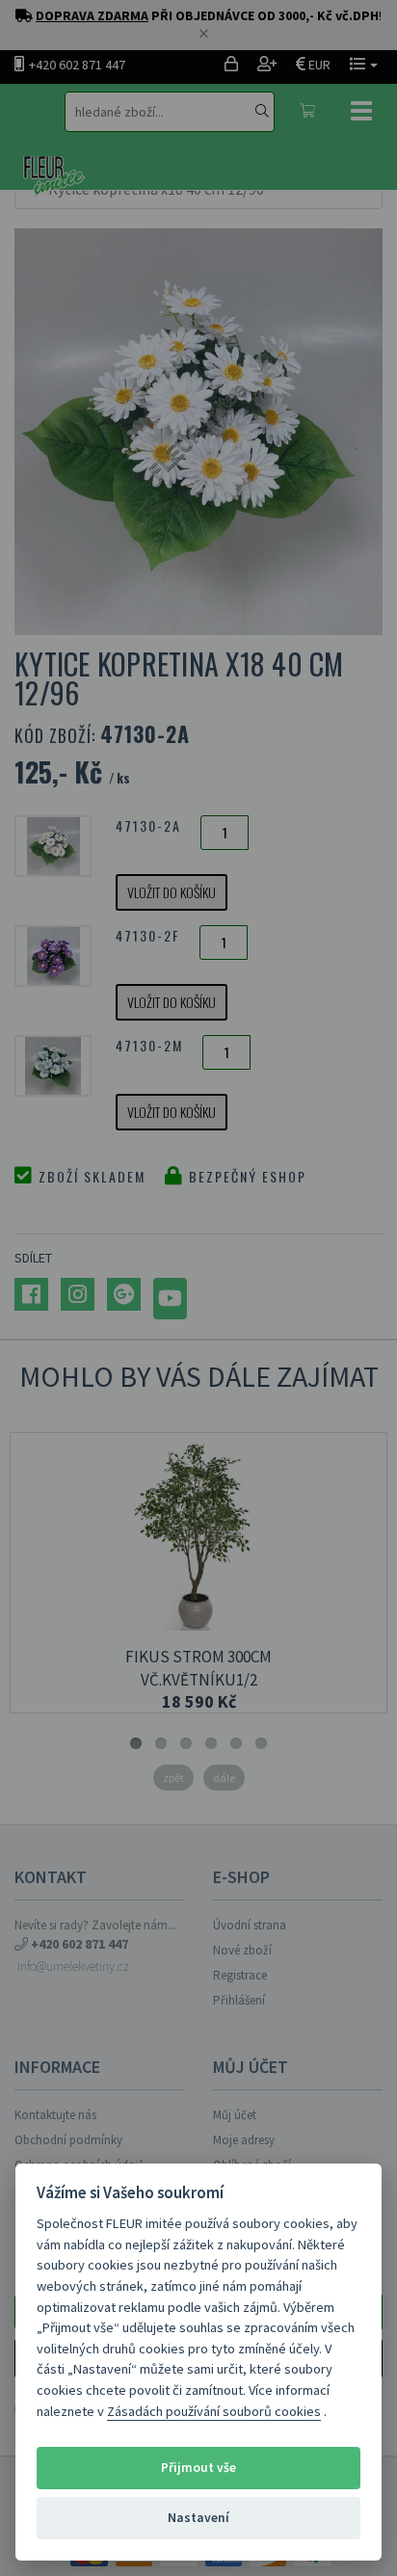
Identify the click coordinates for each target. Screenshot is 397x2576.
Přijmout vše (198, 2468)
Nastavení (198, 2518)
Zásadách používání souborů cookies (214, 2411)
